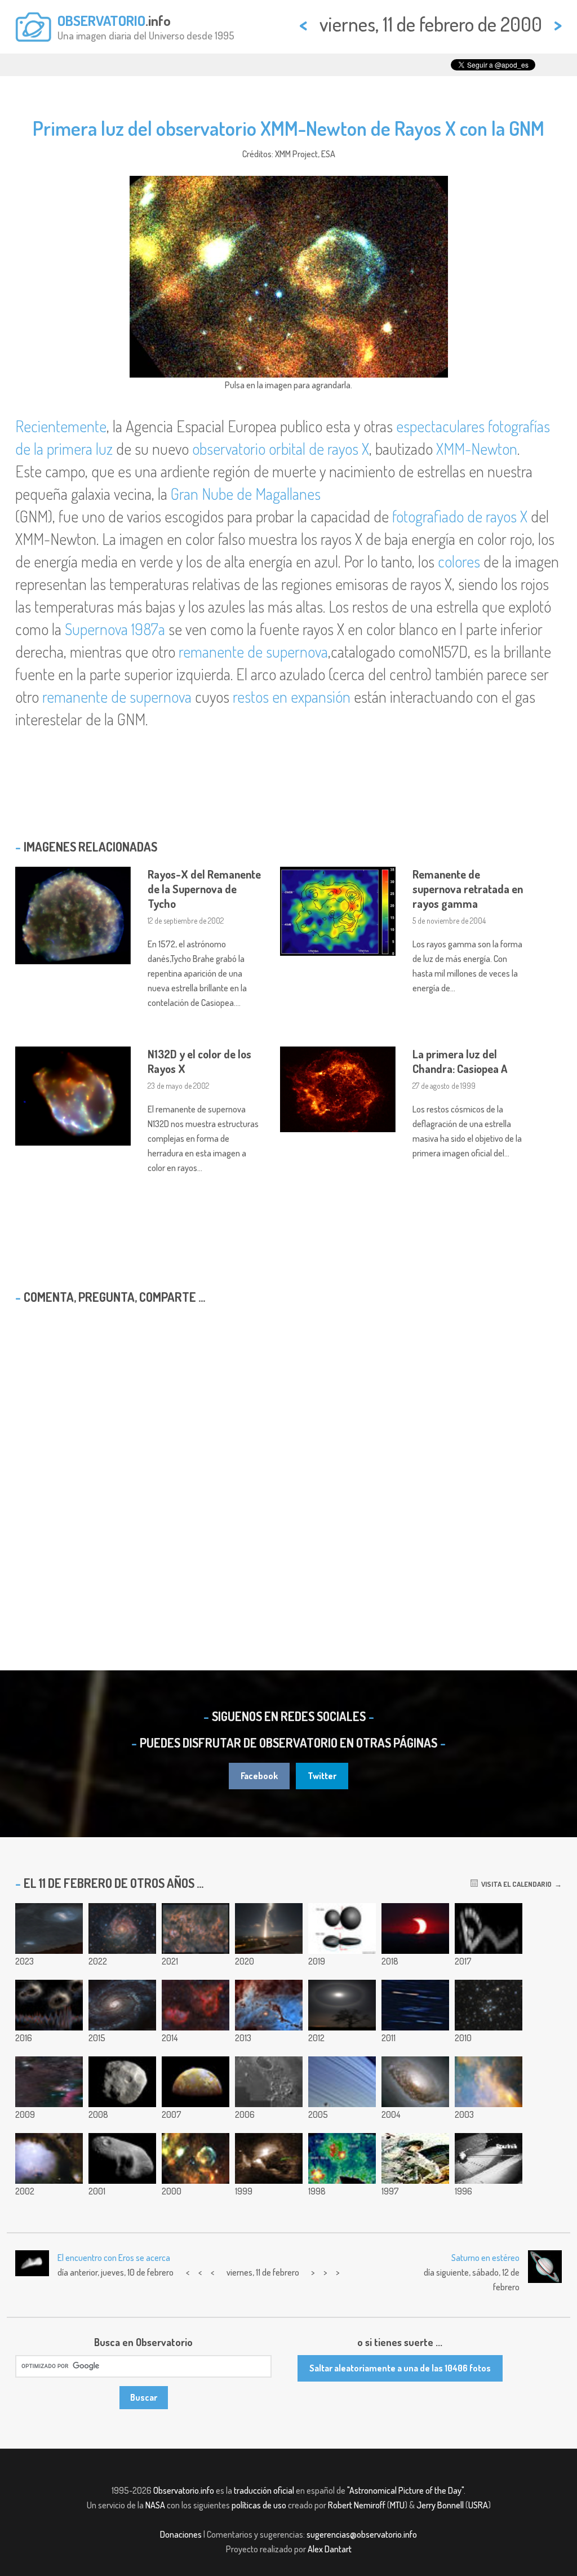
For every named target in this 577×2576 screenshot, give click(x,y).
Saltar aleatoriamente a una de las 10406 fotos (400, 2368)
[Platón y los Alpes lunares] (269, 2082)
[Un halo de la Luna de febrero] (342, 2005)
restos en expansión (292, 697)
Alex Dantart (330, 2549)
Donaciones (181, 2534)
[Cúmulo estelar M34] (489, 2005)
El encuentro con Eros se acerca (114, 2258)
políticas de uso (259, 2505)
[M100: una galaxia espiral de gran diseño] (122, 2005)
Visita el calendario (515, 1884)
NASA (155, 2505)
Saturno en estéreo (485, 2258)
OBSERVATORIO (101, 20)
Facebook (259, 1776)
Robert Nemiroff (357, 2505)
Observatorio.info (184, 2490)
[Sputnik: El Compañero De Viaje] (489, 2158)
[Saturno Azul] (342, 2082)
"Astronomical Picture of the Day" (405, 2490)
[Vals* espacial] (415, 2158)
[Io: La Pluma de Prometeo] (196, 2082)
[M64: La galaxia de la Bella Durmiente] (415, 2082)
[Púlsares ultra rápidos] (342, 2158)
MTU (397, 2505)
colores (459, 561)
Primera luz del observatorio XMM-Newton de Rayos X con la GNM (288, 128)
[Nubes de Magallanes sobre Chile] (49, 1928)
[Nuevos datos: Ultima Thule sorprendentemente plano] (342, 1928)
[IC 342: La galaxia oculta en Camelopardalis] (122, 1928)
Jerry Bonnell (440, 2505)
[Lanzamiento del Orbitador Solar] (269, 1928)
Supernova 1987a (115, 629)
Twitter (322, 1776)
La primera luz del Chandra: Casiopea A (460, 1061)
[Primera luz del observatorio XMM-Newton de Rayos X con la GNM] (196, 2158)
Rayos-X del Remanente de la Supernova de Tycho (204, 889)
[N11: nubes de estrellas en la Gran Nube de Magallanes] (269, 2005)
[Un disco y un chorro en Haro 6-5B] (269, 2158)
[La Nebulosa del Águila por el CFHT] (489, 2082)
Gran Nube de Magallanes (246, 494)
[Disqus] (288, 1458)
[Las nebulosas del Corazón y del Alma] (196, 2005)
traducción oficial (264, 2490)
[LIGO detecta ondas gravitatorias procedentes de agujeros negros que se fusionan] (49, 2005)
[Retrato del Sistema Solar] (489, 1928)
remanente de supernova (253, 651)
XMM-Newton (477, 449)
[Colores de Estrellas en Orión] (415, 2005)
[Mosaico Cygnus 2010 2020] (196, 1928)
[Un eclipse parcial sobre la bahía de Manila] (415, 1928)
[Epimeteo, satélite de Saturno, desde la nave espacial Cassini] (122, 2082)
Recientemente (61, 426)
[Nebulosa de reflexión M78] (49, 2158)
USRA (478, 2505)
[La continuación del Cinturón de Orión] (49, 2082)
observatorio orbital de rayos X (281, 449)
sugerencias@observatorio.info (362, 2534)
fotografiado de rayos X (460, 516)
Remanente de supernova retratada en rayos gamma (468, 889)
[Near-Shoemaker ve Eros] (122, 2158)
